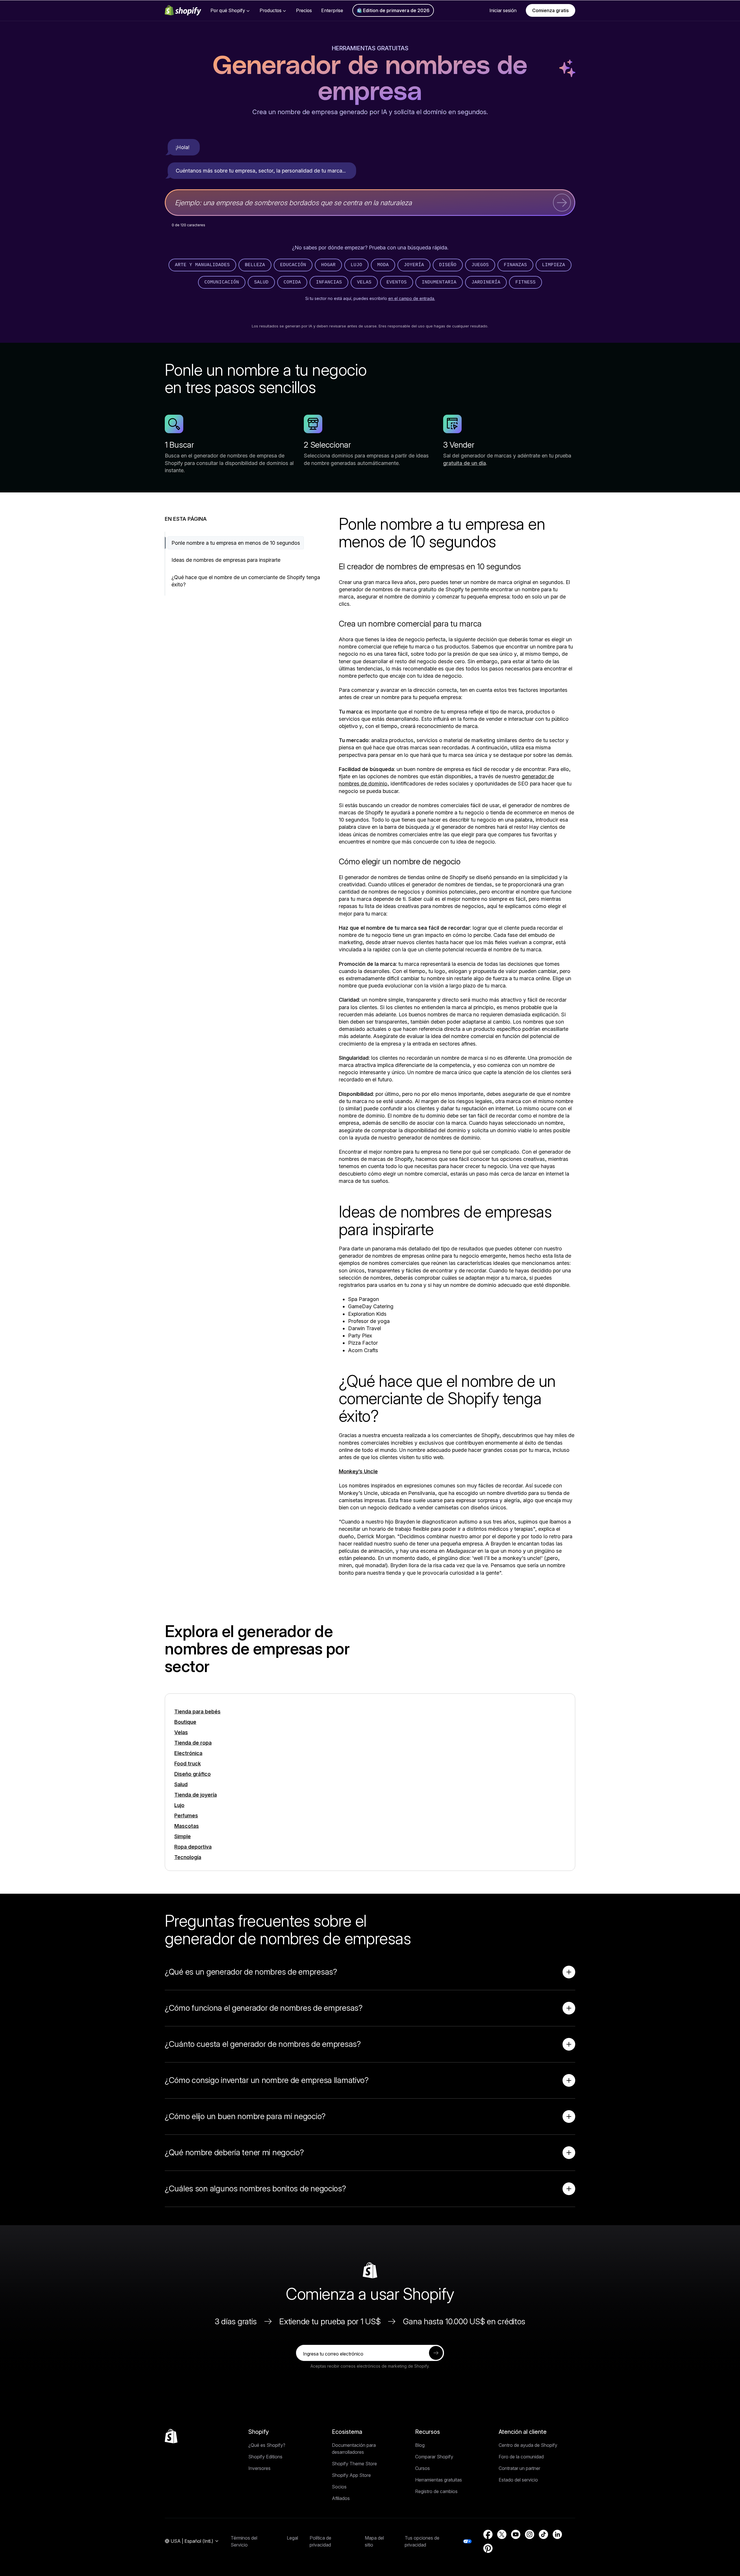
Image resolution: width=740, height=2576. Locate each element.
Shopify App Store (351, 2475)
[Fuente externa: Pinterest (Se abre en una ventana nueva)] (488, 2548)
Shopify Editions (265, 2457)
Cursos (422, 2468)
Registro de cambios (436, 2491)
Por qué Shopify (228, 10)
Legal (292, 2538)
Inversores (259, 2468)
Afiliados (341, 2498)
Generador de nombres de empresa (370, 79)
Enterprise (332, 10)
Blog (420, 2445)
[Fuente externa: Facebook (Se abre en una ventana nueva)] (488, 2534)
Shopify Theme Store (354, 2464)
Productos (271, 10)
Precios (304, 10)
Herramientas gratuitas (370, 48)
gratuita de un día (465, 463)
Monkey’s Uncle (358, 1471)
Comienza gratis (551, 10)
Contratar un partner (519, 2468)
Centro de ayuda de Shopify (528, 2445)
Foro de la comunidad (521, 2457)
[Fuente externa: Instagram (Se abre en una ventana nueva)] (530, 2534)
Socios (339, 2487)
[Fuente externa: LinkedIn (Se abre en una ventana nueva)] (557, 2534)
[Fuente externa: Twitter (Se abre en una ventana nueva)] (502, 2534)
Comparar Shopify (434, 2457)
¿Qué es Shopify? (267, 2445)
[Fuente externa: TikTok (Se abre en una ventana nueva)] (543, 2534)
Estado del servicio (518, 2480)
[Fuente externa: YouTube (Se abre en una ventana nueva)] (516, 2534)
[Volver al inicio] (171, 2436)
